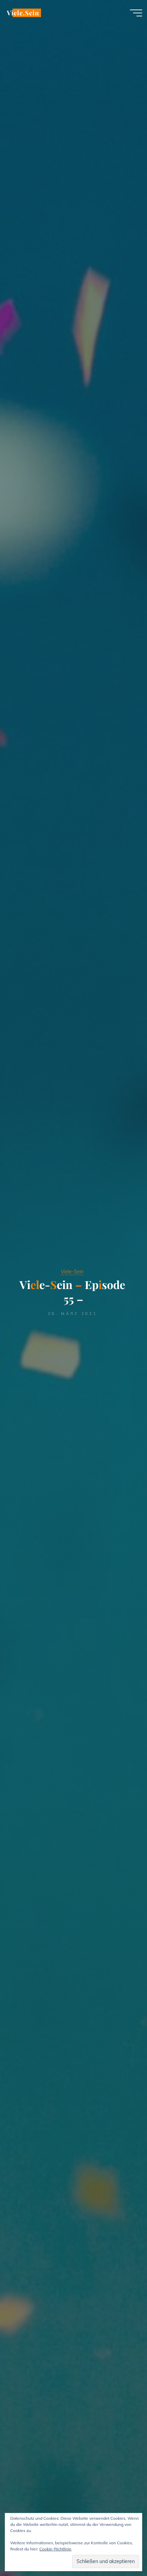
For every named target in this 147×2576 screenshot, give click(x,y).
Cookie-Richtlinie (55, 2549)
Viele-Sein (72, 1272)
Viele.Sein (23, 13)
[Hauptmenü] (136, 13)
